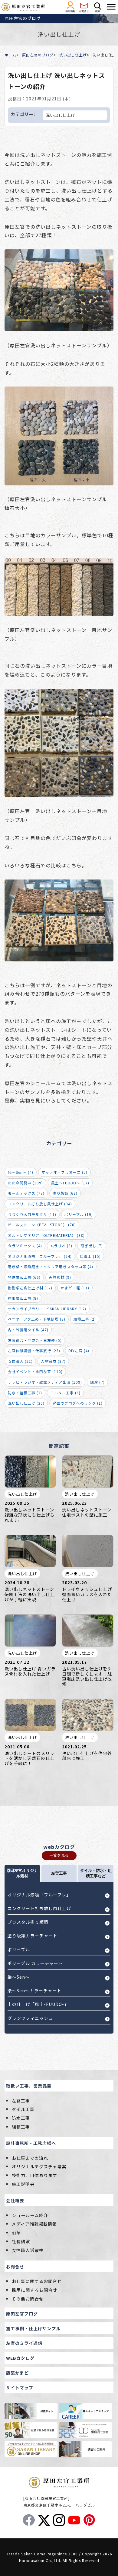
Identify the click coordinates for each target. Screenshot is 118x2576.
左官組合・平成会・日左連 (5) (35, 1340)
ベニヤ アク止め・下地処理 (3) (37, 1319)
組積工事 (21, 2127)
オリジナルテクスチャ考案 (39, 2166)
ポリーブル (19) (79, 1214)
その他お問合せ (28, 2299)
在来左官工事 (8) (23, 1298)
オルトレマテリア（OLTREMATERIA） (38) (46, 1235)
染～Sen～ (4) (21, 1172)
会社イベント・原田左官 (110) (35, 1371)
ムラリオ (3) (61, 1246)
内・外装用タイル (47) (28, 1330)
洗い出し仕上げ (73, 55)
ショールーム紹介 (30, 2215)
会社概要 (15, 2200)
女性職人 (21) (20, 1361)
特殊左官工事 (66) (24, 1277)
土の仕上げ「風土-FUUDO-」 (38, 2004)
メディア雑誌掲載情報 (34, 2224)
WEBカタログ (20, 2358)
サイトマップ (20, 2388)
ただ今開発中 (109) (25, 1183)
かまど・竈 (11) (75, 1288)
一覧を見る (59, 1855)
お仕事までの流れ (30, 2158)
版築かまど (17, 2373)
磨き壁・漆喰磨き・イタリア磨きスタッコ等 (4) (51, 1266)
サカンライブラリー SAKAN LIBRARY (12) (47, 1309)
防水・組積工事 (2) (25, 1393)
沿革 (16, 2233)
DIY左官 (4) (79, 1350)
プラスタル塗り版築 (28, 1922)
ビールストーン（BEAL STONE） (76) (42, 1225)
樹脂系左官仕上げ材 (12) (30, 1288)
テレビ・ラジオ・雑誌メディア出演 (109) (45, 1382)
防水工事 (21, 2118)
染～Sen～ (19, 1977)
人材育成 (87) (53, 1361)
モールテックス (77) (26, 1193)
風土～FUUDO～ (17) (70, 1183)
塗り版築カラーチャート (33, 1936)
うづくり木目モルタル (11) (32, 1214)
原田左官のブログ (38, 55)
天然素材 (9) (60, 1277)
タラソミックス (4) (25, 1246)
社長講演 (21, 2241)
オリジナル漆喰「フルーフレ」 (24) (40, 1256)
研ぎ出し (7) (92, 1246)
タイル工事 (23, 2109)
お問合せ (15, 2267)
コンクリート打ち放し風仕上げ (39, 1908)
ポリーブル (19, 1950)
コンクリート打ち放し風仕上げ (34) (40, 1204)
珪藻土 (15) (90, 1256)
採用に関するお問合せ (34, 2290)
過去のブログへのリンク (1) (78, 1403)
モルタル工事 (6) (65, 1393)
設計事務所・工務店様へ (31, 2143)
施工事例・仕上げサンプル (33, 2328)
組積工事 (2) (85, 1319)
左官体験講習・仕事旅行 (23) (34, 1350)
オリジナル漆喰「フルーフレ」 (39, 1895)
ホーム (10, 55)
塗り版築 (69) (65, 1193)
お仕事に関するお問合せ (37, 2281)
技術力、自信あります (34, 2175)
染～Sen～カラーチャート (34, 1990)
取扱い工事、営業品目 (29, 2086)
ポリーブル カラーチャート (35, 1963)
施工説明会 (23, 2184)
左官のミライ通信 (24, 2343)
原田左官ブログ (22, 2314)
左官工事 (21, 2101)
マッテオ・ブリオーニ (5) (64, 1172)
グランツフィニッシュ (30, 2018)
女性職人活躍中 (28, 2250)
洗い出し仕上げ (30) (26, 1403)
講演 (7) (97, 1382)
